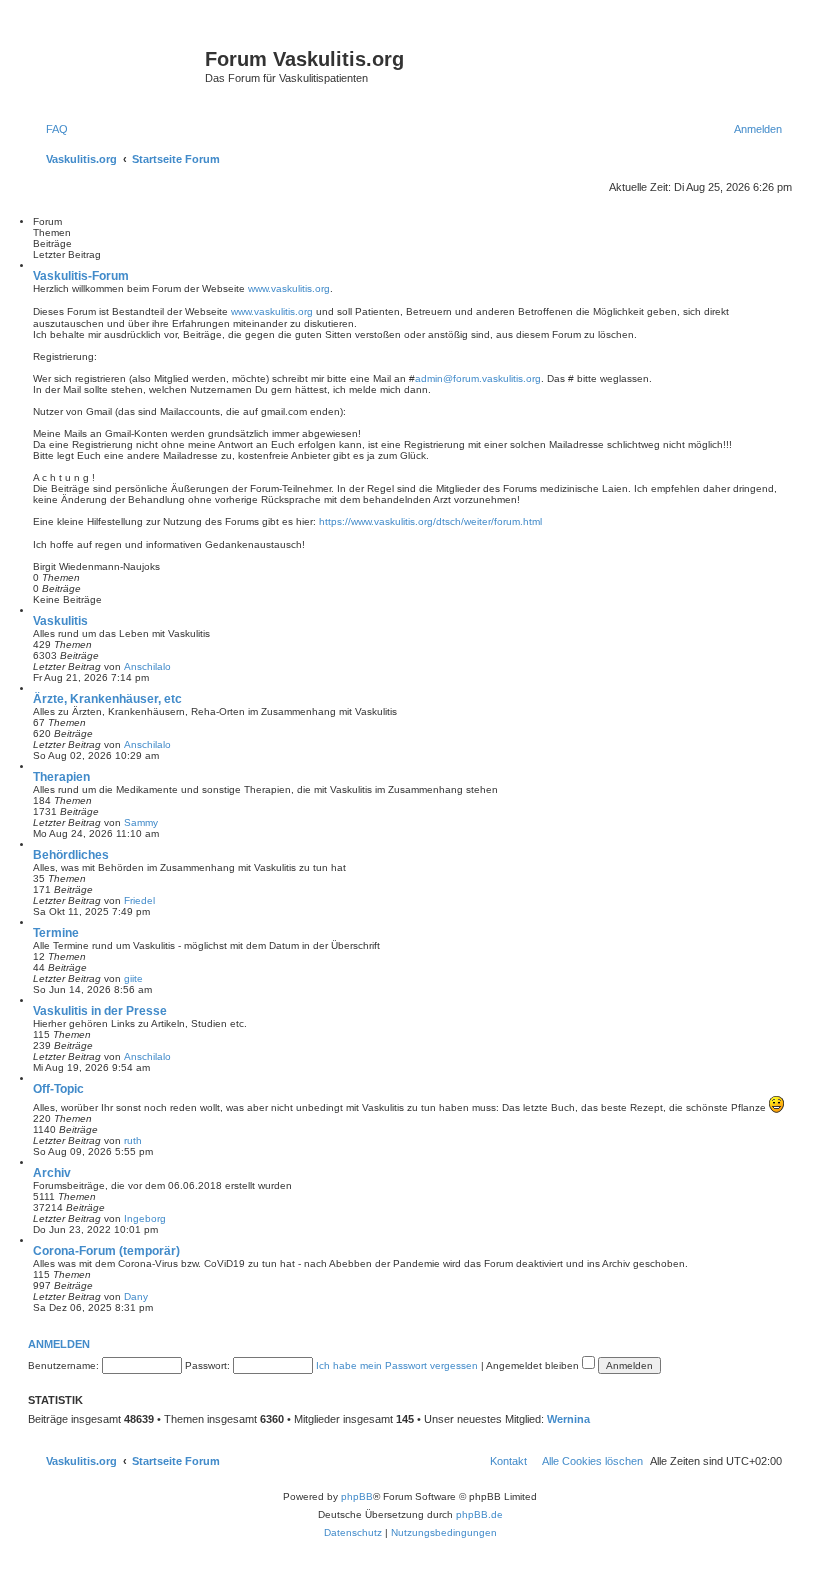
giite (133, 978)
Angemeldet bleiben (534, 1365)
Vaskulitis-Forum (81, 276)
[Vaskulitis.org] (119, 65)
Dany (136, 1296)
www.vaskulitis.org (289, 288)
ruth (133, 1140)
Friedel (139, 900)
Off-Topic (58, 1089)
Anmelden (59, 1344)
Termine (56, 933)
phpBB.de (479, 1514)
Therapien (61, 777)
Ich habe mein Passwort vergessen (397, 1365)
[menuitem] (53, 129)
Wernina (568, 1419)
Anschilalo (147, 666)
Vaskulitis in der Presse (100, 1011)
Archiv (52, 1173)
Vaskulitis (60, 621)
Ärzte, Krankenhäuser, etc (107, 699)
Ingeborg (145, 1218)
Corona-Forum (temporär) (106, 1251)
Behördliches (71, 855)
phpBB (357, 1496)
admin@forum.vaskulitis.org (478, 378)
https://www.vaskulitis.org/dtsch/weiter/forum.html (430, 521)
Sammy (141, 822)
